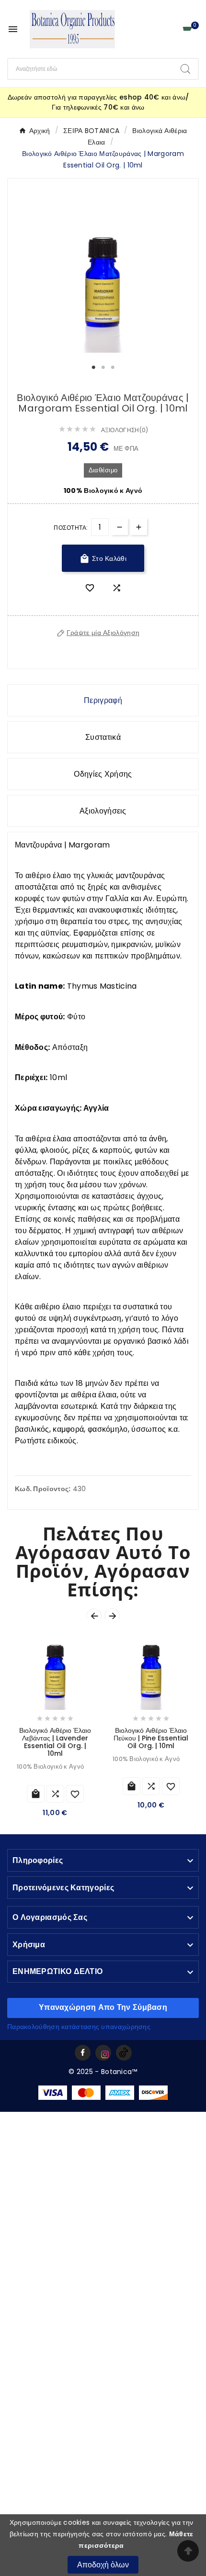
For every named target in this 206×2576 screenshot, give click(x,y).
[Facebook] (83, 2053)
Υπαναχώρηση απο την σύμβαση (103, 2007)
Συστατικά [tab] (103, 737)
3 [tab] (113, 368)
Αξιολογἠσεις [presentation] (103, 811)
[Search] (185, 69)
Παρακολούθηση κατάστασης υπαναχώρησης (79, 2027)
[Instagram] (103, 2053)
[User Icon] (170, 29)
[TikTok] (124, 2053)
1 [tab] (93, 368)
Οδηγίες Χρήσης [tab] (103, 774)
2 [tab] (103, 368)
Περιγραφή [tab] (103, 700)
